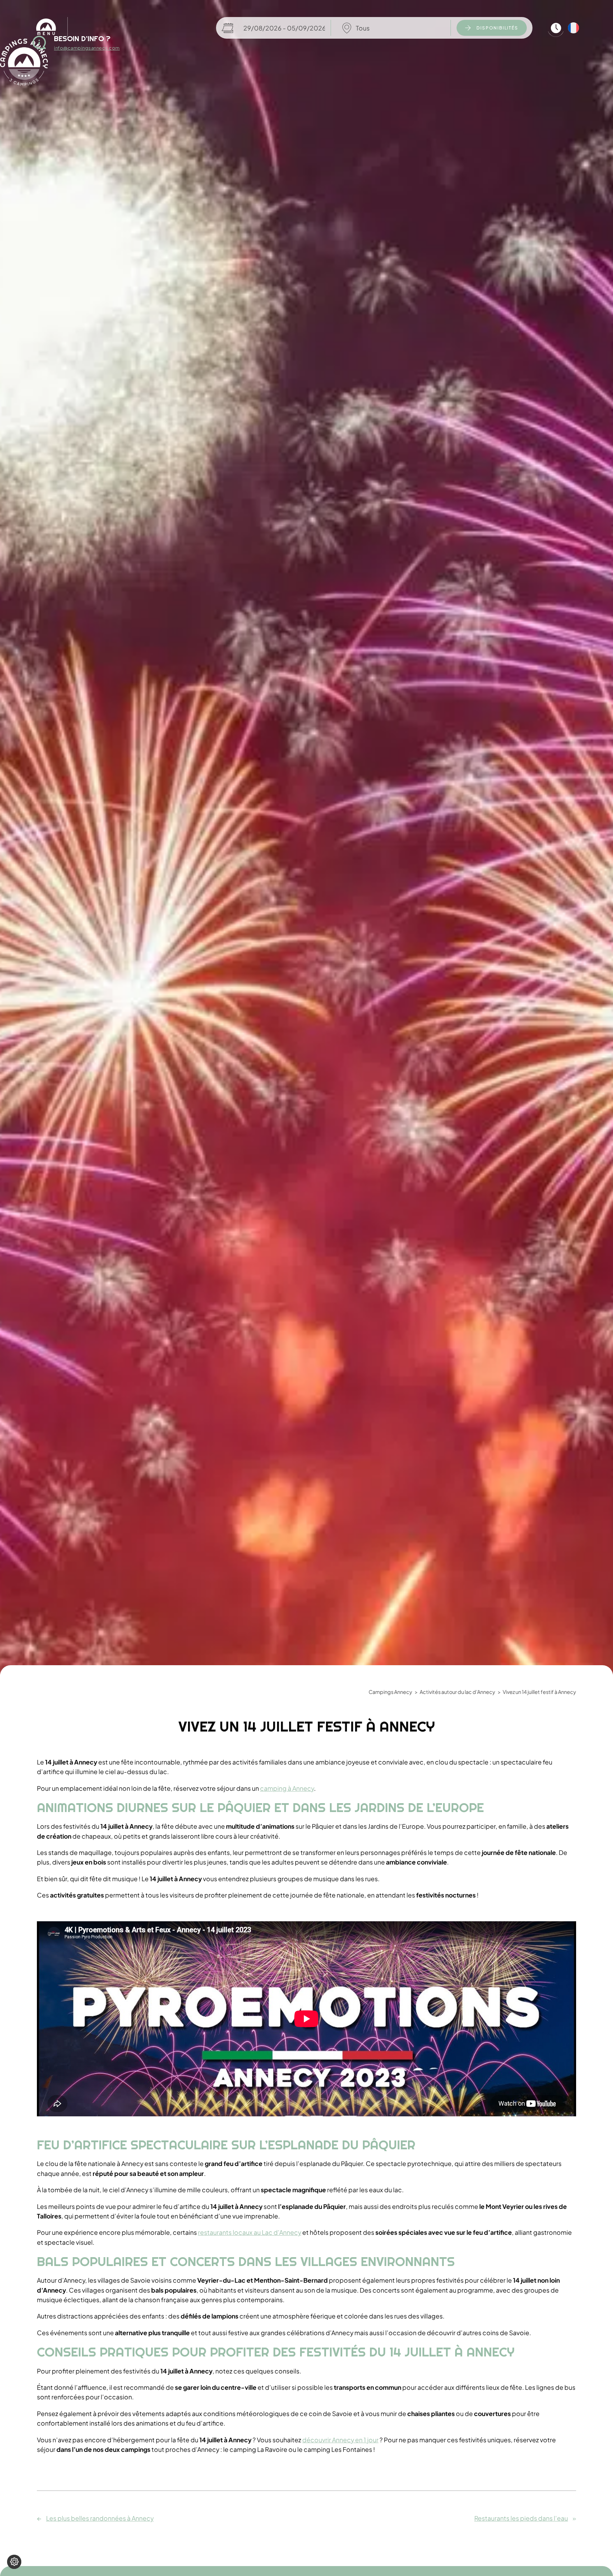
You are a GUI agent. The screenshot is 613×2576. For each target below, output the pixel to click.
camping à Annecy (287, 1788)
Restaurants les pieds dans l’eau (521, 2519)
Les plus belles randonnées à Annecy (100, 2519)
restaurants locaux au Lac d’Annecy (250, 2232)
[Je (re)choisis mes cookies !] (14, 2562)
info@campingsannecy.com (87, 48)
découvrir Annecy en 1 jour (340, 2440)
